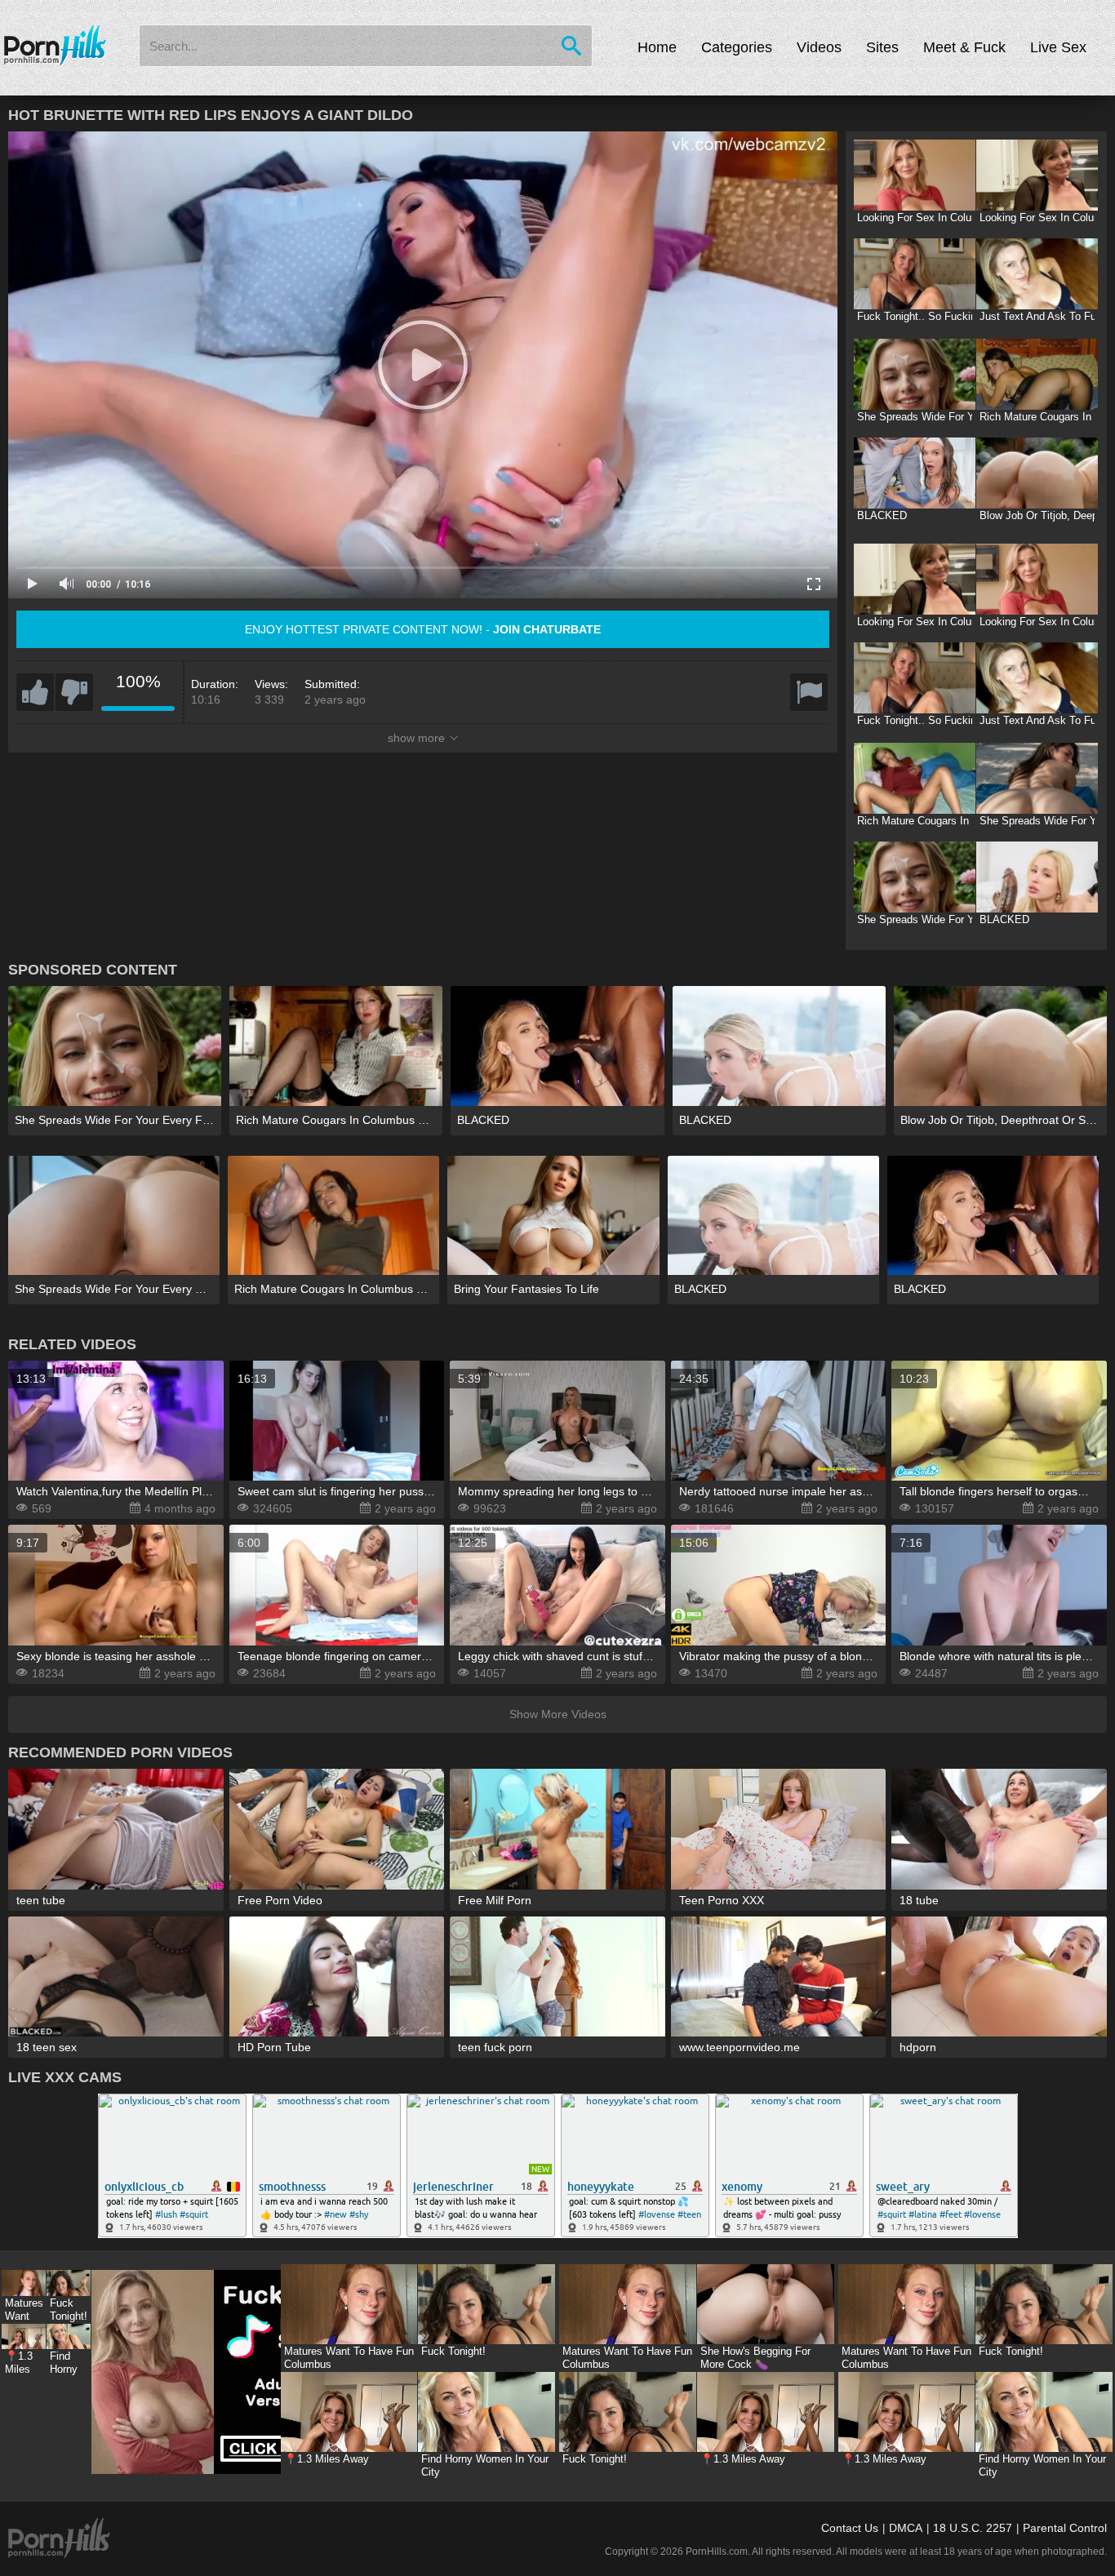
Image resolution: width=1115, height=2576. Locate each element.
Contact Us (850, 2528)
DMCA (906, 2528)
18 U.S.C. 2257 (973, 2528)
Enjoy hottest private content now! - (423, 629)
